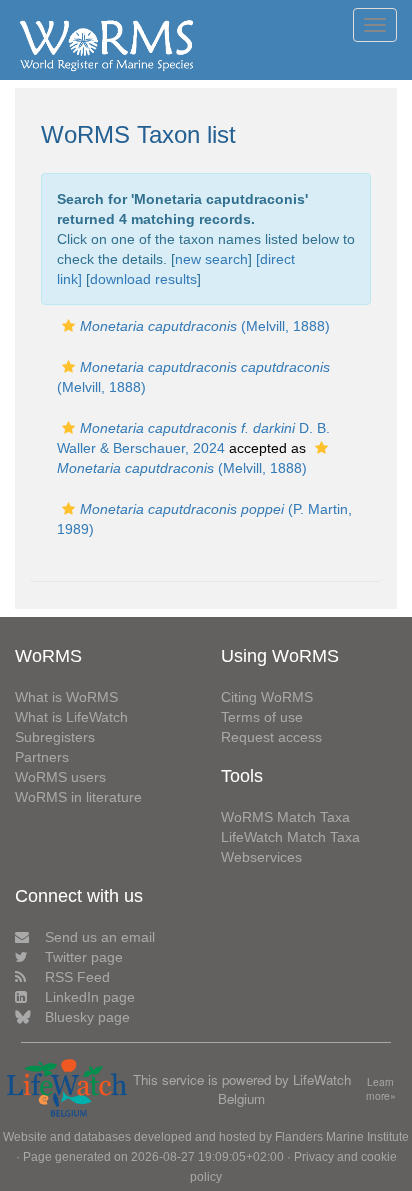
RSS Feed (77, 977)
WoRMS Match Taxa (285, 817)
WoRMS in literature (78, 797)
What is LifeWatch (71, 717)
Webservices (261, 857)
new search (211, 259)
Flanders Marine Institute (342, 1137)
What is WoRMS (66, 697)
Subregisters (55, 737)
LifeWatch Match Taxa (290, 837)
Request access (271, 737)
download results (143, 279)
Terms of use (262, 717)
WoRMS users (60, 777)
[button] (68, 326)
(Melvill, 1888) (205, 326)
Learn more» (381, 1089)
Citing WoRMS (267, 697)
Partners (42, 757)
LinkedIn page (90, 997)
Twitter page (84, 957)
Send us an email (100, 937)
